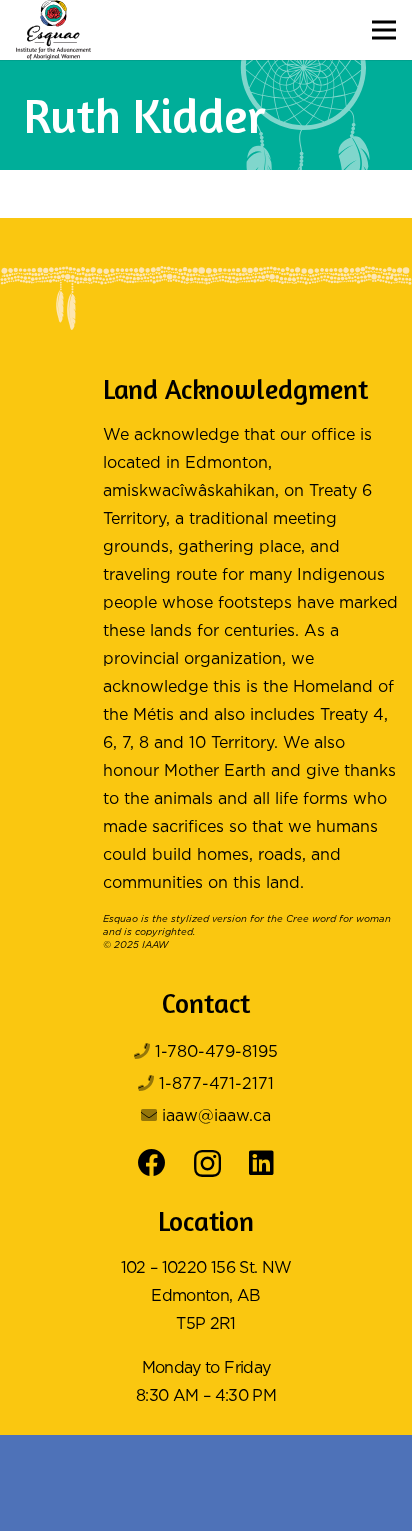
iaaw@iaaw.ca (216, 1116)
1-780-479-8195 (216, 1052)
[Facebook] (152, 1163)
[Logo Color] (53, 30)
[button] (384, 30)
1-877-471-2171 (216, 1084)
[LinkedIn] (261, 1163)
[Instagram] (207, 1164)
